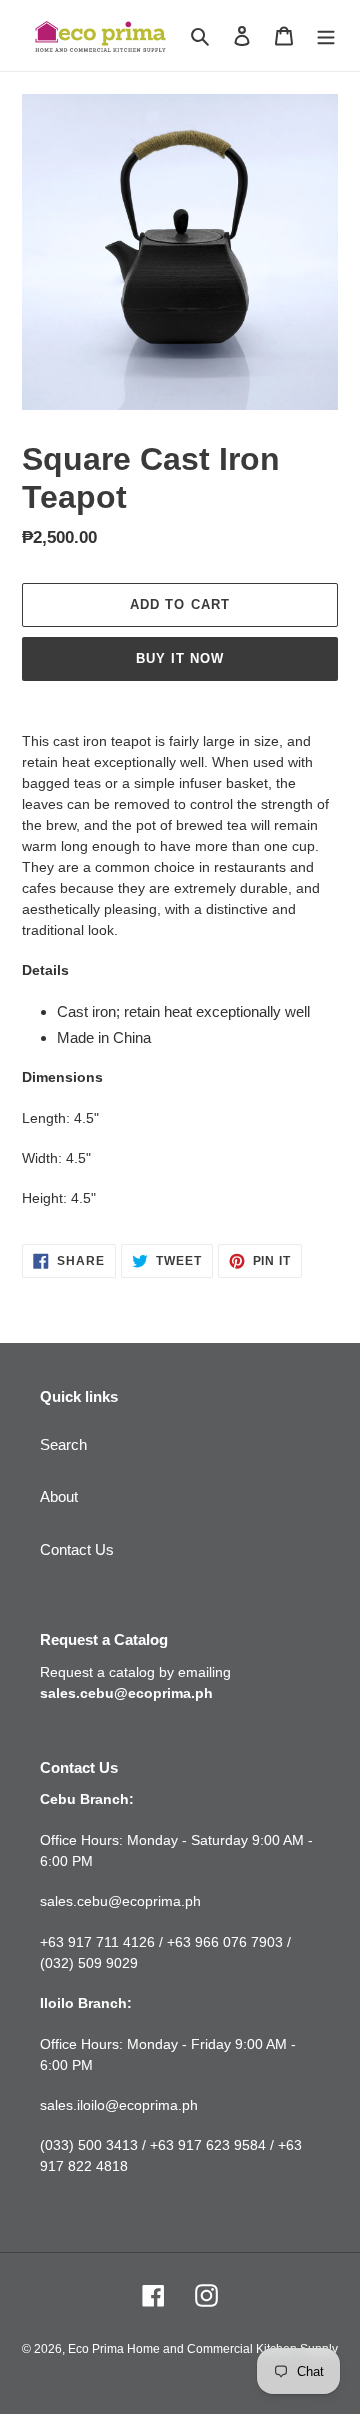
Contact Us (77, 1549)
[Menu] (326, 35)
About (59, 1496)
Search (63, 1444)
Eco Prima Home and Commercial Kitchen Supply (203, 2349)
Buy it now (180, 658)
